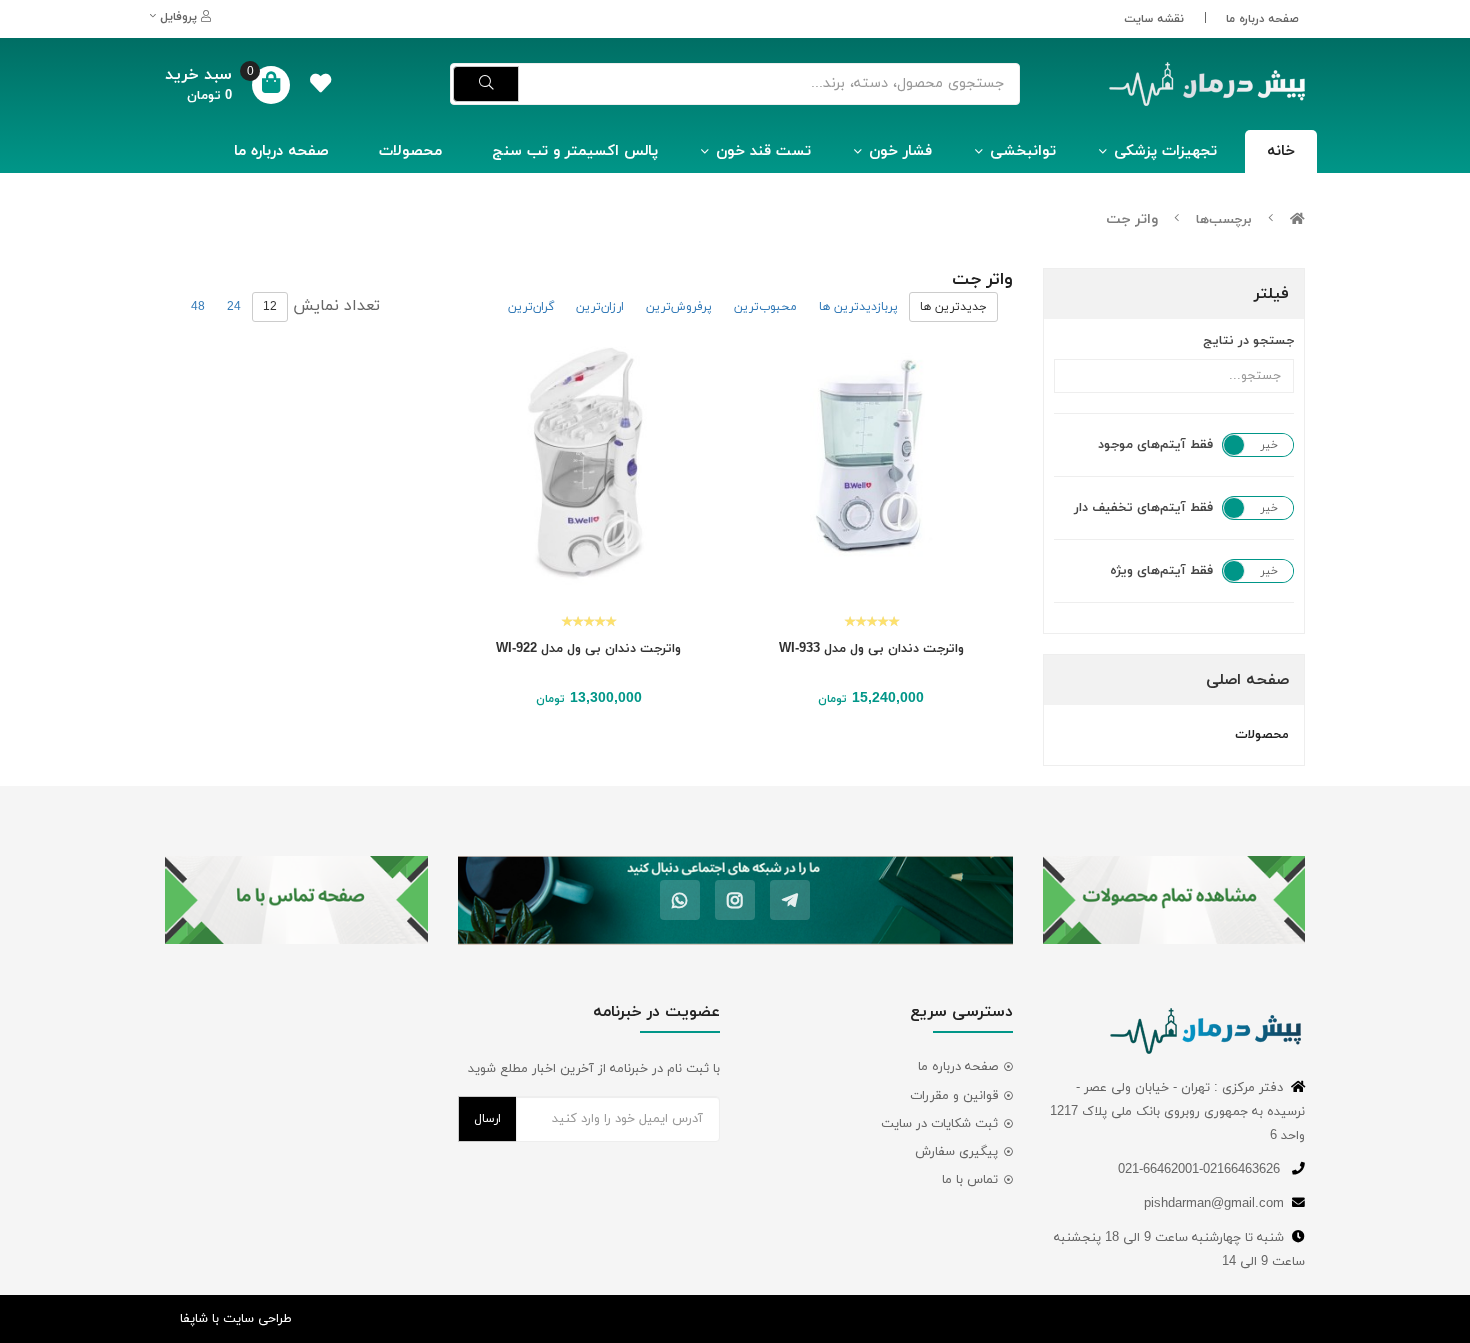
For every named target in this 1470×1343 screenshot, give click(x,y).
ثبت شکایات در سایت (939, 1124)
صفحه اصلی (1247, 680)
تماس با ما (970, 1180)
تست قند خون (763, 151)
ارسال (487, 1119)
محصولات (410, 151)
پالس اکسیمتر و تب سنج (575, 151)
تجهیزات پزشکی (1165, 151)
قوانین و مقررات (954, 1096)
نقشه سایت (1154, 19)
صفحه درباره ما (1262, 19)
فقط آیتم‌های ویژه (1161, 571)
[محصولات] (1174, 900)
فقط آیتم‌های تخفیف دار (1143, 508)
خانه (1281, 151)
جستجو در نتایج (1248, 341)
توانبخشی (1023, 151)
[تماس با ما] (296, 900)
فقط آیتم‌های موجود (1155, 445)
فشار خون (900, 151)
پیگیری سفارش (956, 1152)
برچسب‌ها (1224, 220)
